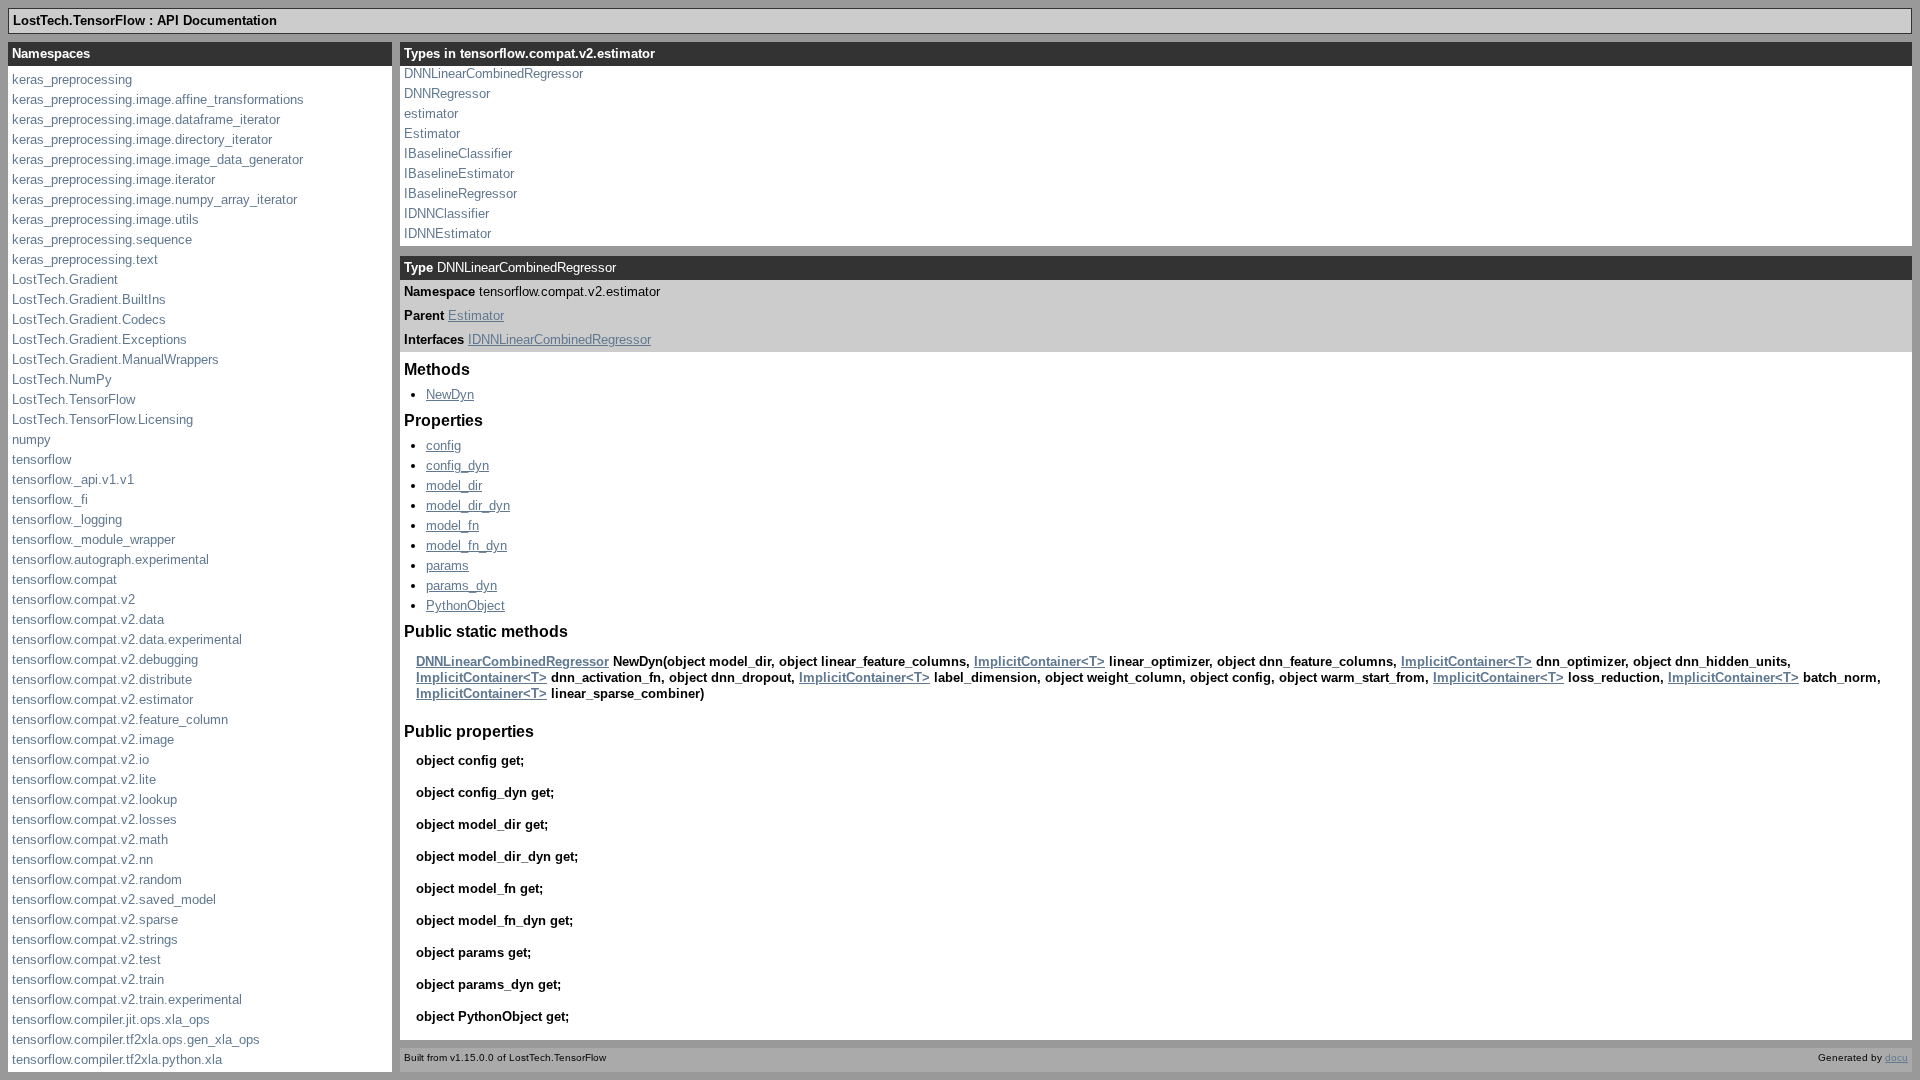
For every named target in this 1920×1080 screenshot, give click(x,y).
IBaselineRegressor (460, 193)
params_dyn (461, 585)
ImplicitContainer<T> (1039, 661)
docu (1896, 1057)
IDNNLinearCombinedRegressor (559, 339)
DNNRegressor (447, 93)
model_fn (452, 525)
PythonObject (465, 605)
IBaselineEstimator (459, 173)
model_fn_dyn (466, 545)
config (443, 445)
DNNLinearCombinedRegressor (493, 73)
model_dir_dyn (468, 505)
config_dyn (457, 465)
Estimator (432, 133)
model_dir (454, 485)
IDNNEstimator (447, 233)
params (447, 565)
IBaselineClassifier (458, 153)
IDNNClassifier (446, 213)
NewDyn (450, 394)
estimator (431, 113)
